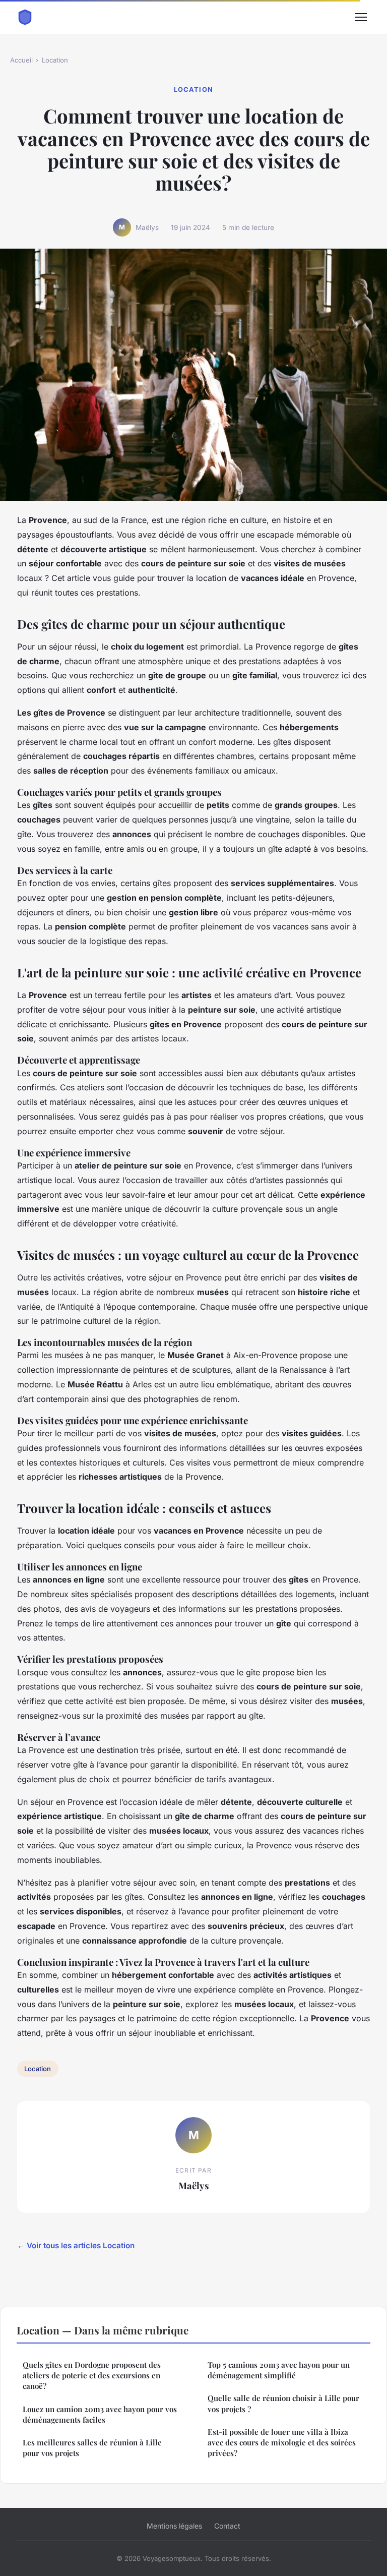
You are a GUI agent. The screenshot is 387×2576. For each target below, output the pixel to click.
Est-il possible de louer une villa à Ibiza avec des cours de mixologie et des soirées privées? (282, 2443)
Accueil (21, 60)
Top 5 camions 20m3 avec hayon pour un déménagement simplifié (279, 2370)
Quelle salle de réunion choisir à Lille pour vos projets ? (283, 2403)
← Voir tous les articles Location (76, 2245)
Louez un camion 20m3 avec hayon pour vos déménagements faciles (100, 2414)
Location (55, 60)
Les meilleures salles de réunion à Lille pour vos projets (92, 2448)
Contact (227, 2526)
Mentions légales (174, 2526)
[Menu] (361, 17)
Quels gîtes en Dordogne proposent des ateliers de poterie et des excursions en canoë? (92, 2376)
